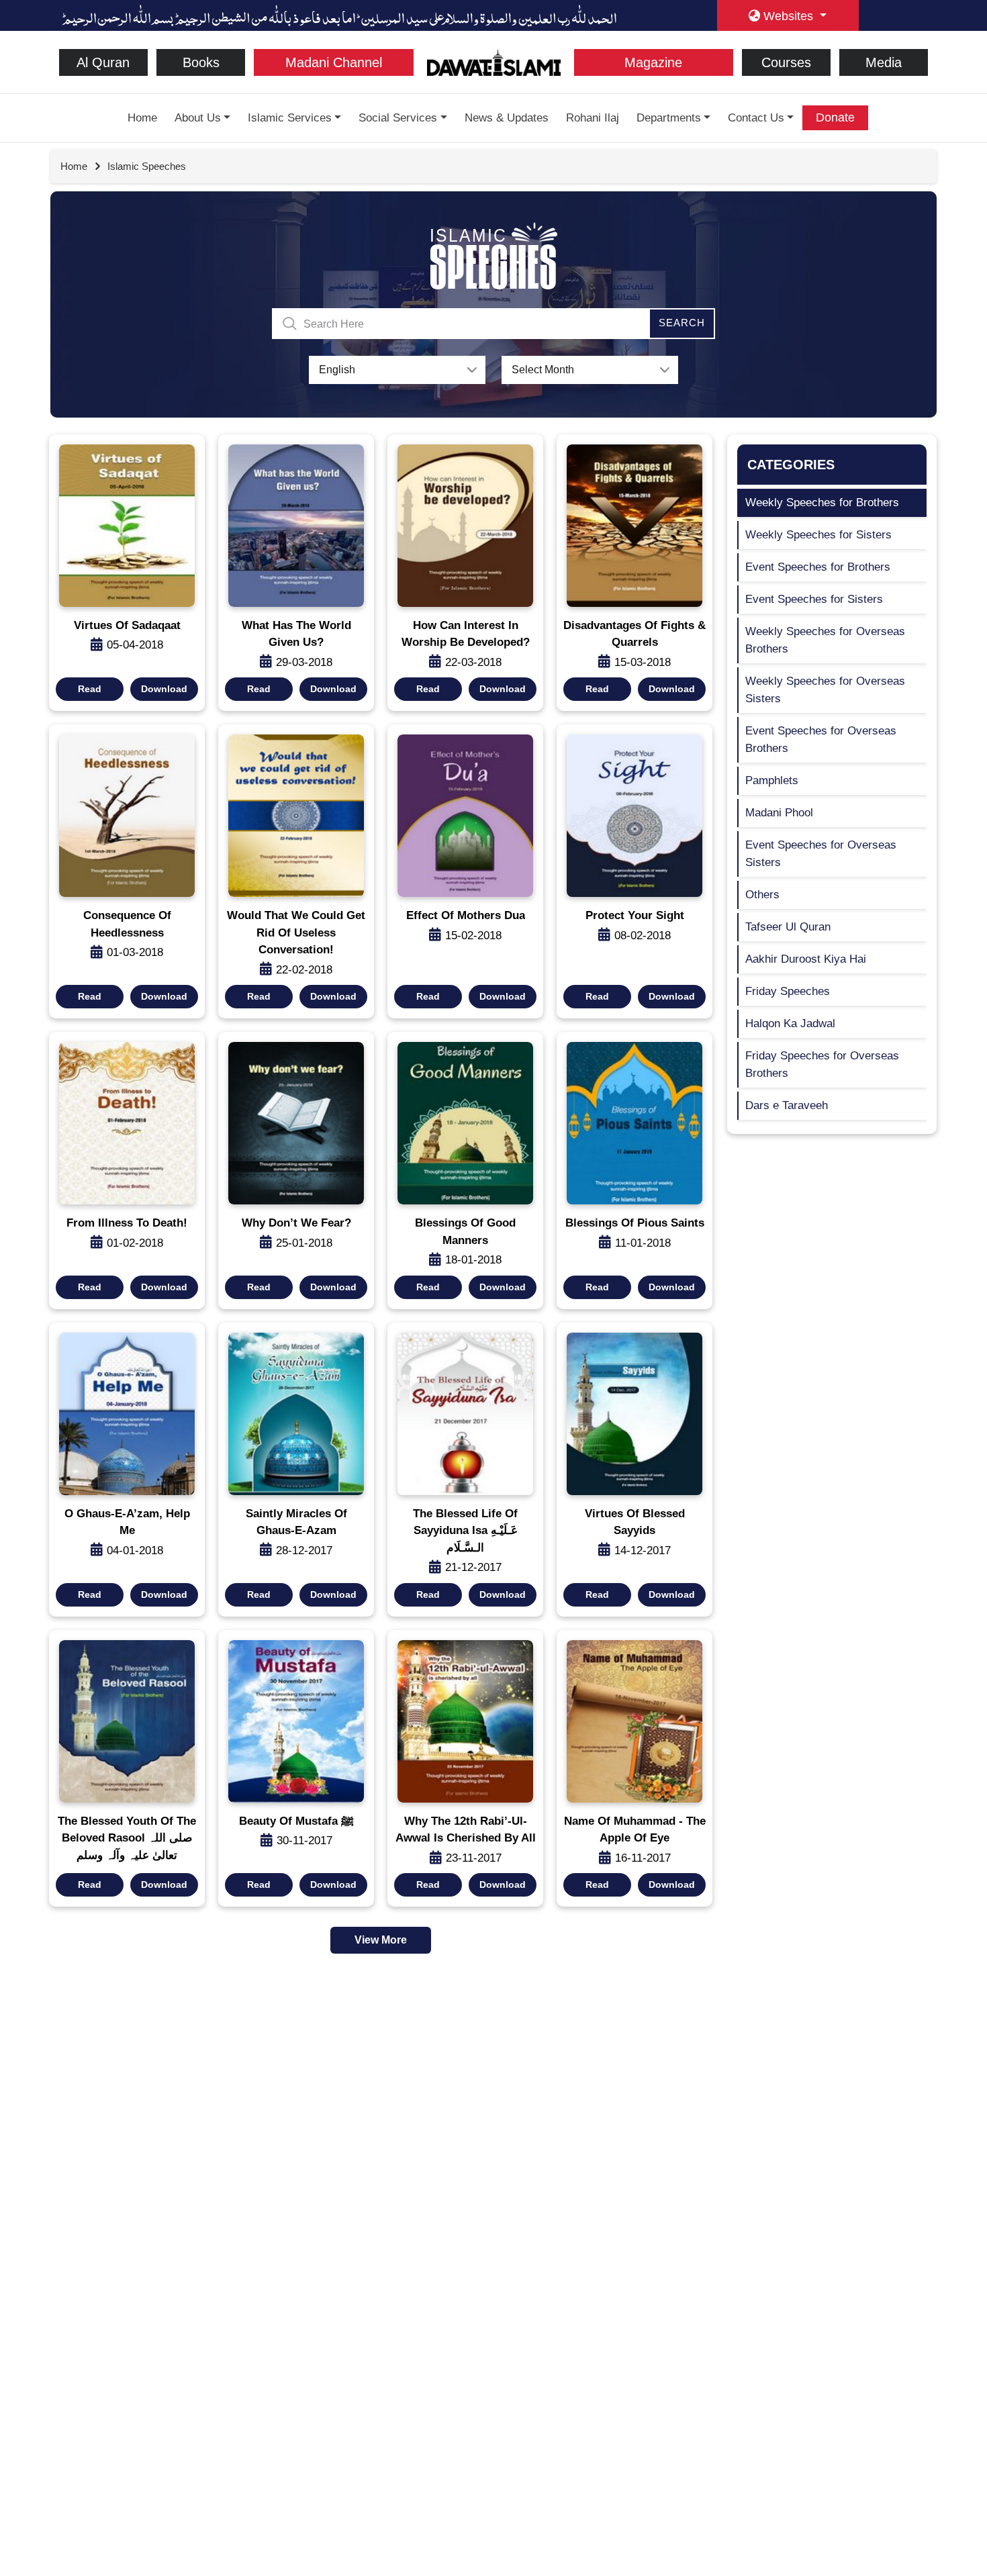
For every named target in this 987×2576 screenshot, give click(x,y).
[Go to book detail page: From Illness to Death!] (127, 1123)
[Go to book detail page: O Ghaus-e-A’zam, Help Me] (127, 1414)
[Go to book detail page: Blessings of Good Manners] (465, 1123)
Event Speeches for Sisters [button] (814, 599)
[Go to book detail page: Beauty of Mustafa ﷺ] (296, 1721)
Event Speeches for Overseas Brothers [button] (821, 740)
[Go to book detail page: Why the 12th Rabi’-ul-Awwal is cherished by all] (465, 1721)
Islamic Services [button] (290, 118)
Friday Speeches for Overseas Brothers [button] (822, 1064)
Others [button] (762, 895)
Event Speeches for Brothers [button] (818, 567)
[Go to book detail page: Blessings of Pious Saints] (634, 1123)
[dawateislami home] (494, 61)
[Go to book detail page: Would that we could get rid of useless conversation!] (296, 816)
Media (884, 62)
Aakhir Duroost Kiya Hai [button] (806, 959)
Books (201, 62)
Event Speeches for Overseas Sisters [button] (821, 854)
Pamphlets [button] (772, 780)
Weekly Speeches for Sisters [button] (818, 535)
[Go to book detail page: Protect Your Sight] (634, 816)
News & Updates (507, 118)
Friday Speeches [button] (788, 991)
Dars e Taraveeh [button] (787, 1105)
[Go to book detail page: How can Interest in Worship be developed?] (465, 526)
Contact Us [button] (756, 118)
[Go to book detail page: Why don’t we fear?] (296, 1123)
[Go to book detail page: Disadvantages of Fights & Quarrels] (634, 526)
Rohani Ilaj (593, 118)
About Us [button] (198, 118)
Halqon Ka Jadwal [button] (790, 1023)
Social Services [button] (398, 118)
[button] (90, 689)
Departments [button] (669, 118)
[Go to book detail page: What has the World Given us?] (296, 526)
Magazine (653, 62)
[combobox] (397, 370)
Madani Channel (334, 62)
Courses (786, 62)
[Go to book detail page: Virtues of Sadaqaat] (127, 526)
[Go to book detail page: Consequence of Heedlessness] (127, 816)
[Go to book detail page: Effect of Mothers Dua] (465, 816)
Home (142, 118)
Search (682, 323)
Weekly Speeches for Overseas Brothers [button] (825, 640)
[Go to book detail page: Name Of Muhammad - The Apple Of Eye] (634, 1721)
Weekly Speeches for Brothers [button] (822, 503)
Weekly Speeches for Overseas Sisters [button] (825, 690)
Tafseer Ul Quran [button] (788, 927)
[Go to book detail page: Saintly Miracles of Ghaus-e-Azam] (296, 1414)
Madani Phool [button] (779, 813)
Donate (835, 117)
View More (381, 1940)
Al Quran (103, 62)
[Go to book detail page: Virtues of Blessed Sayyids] (634, 1414)
